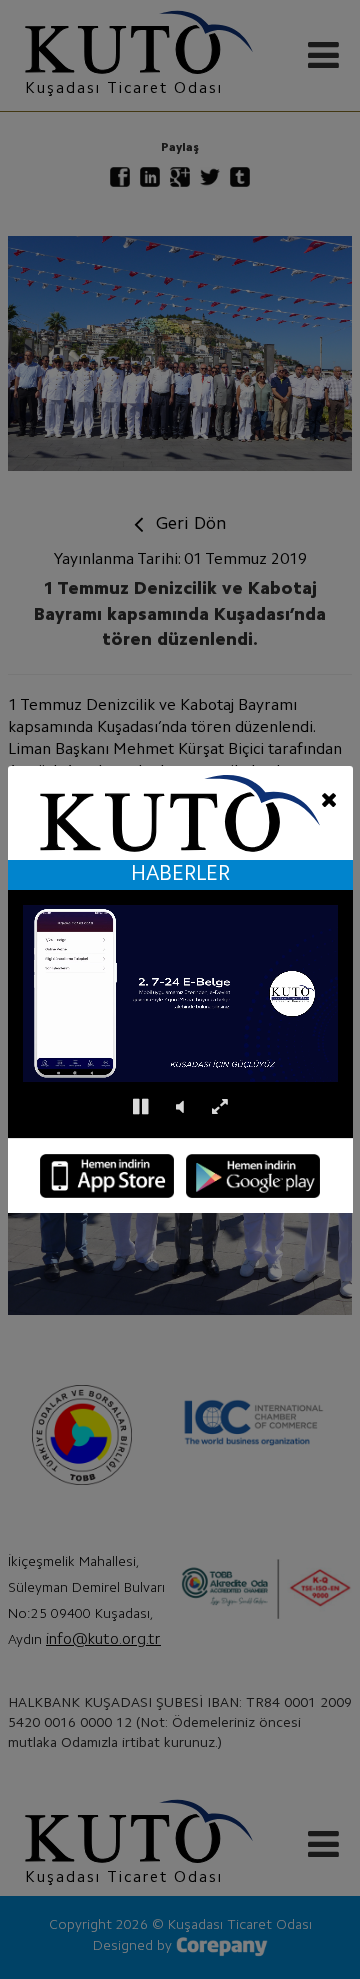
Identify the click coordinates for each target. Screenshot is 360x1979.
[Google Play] (253, 1176)
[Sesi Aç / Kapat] (180, 1107)
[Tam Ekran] (219, 1107)
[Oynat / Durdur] (140, 1107)
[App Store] (107, 1176)
